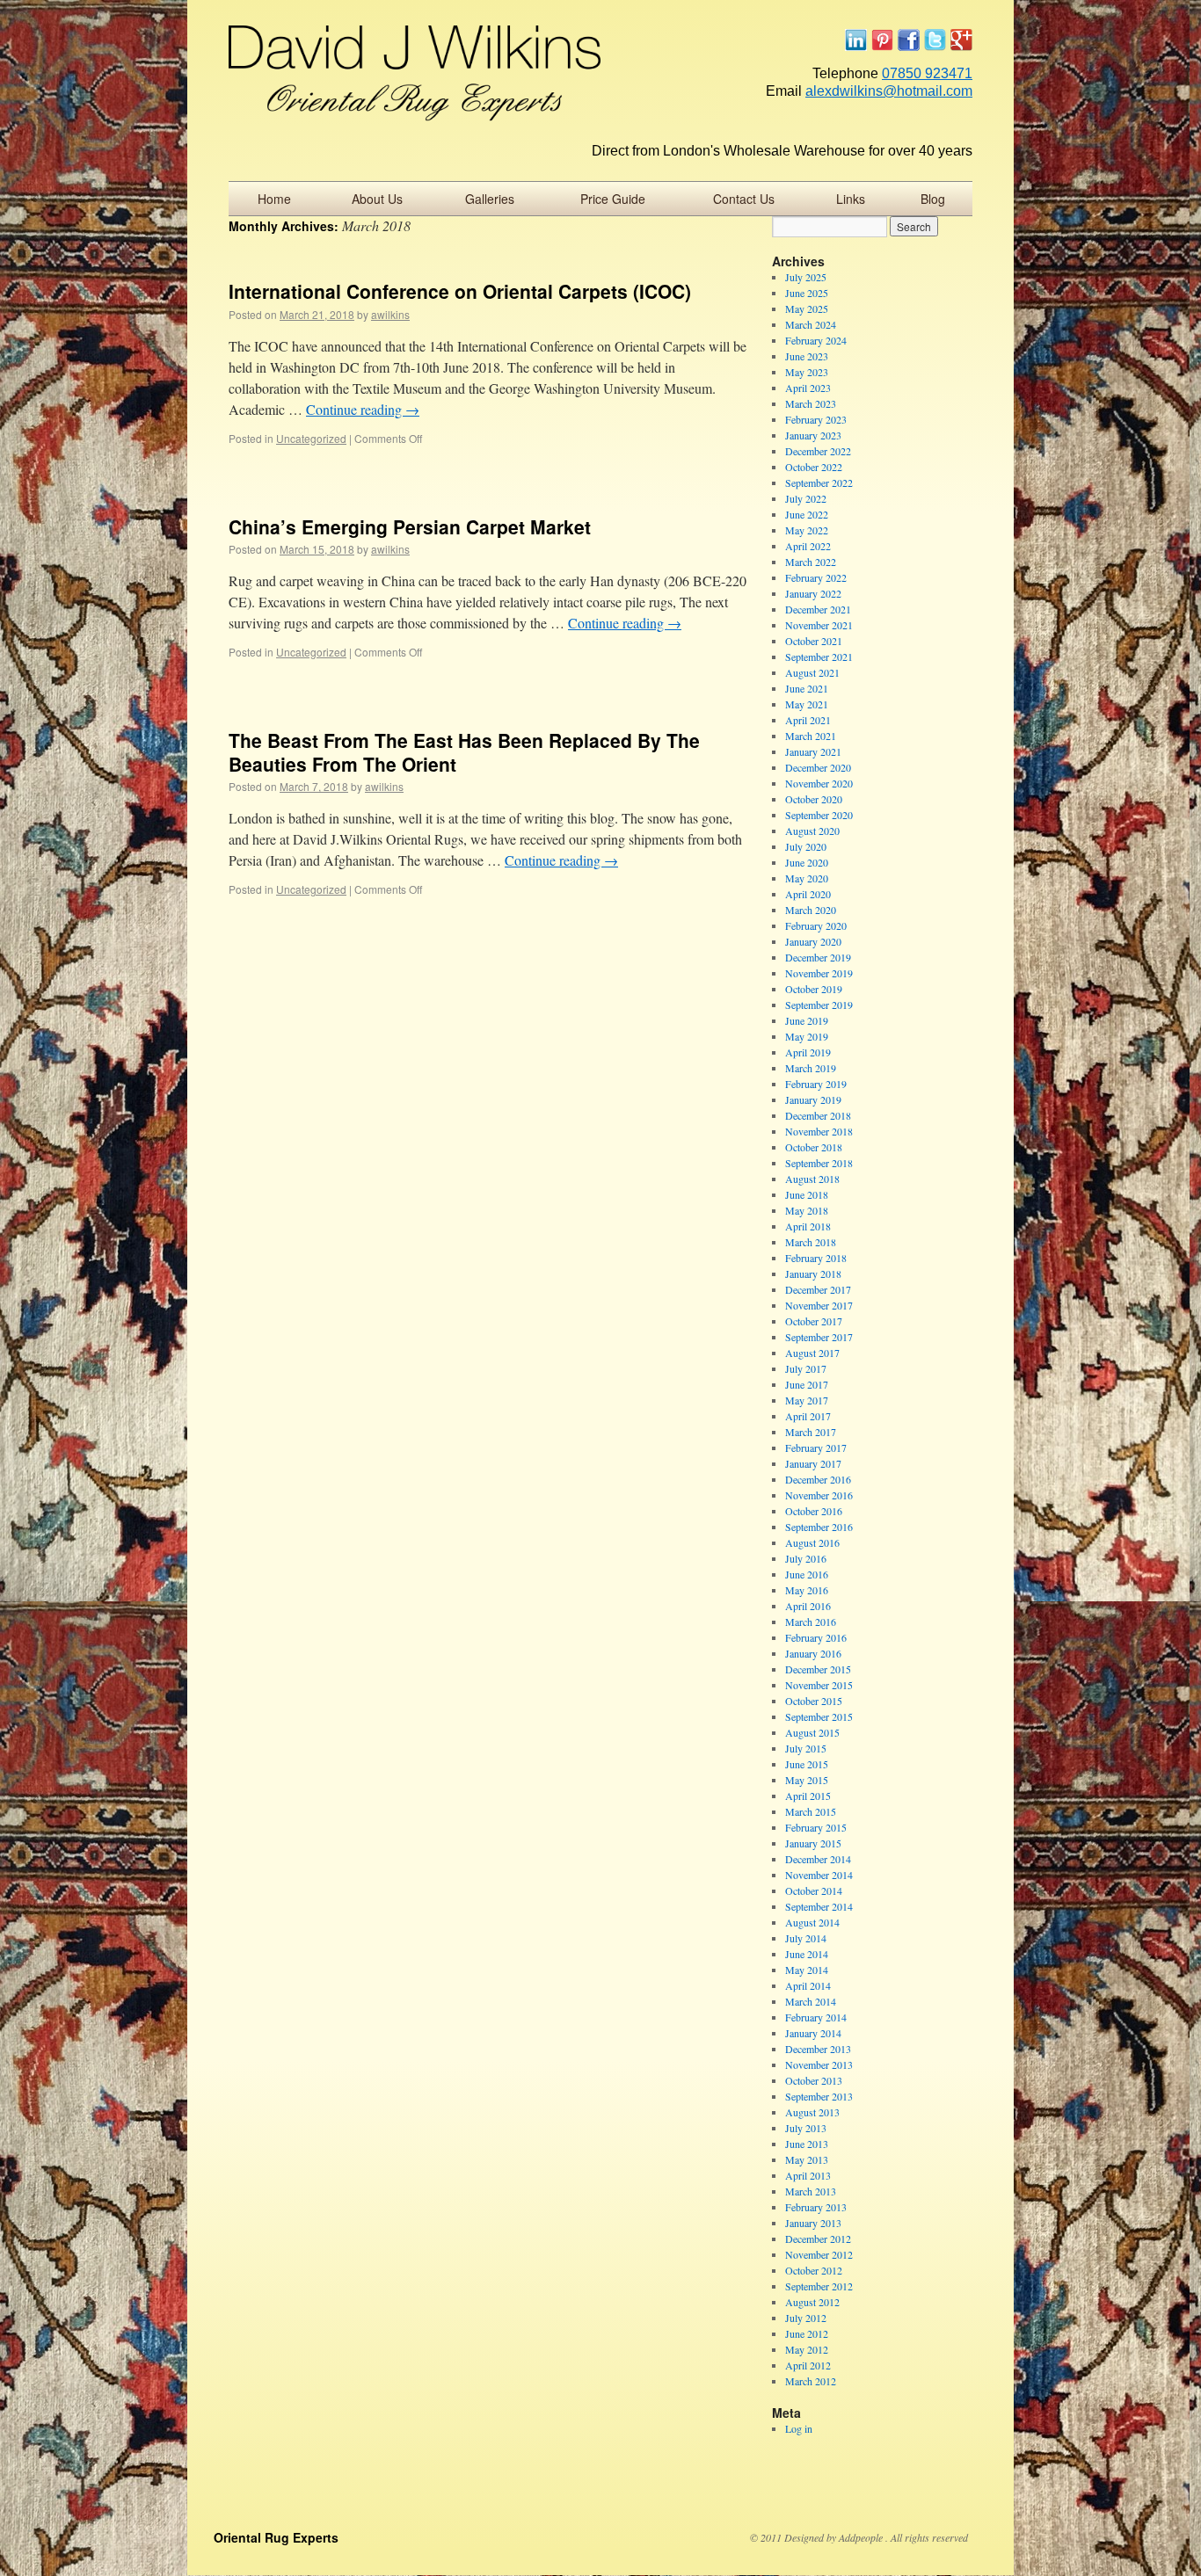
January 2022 (813, 593)
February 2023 (816, 419)
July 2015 (806, 1748)
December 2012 (818, 2239)
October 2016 (814, 1511)
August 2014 (812, 1922)
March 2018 (811, 1242)
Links (851, 199)
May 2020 (807, 878)
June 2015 (807, 1764)
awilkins (390, 314)
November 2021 (819, 625)
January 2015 (813, 1843)
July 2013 (806, 2128)
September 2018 (819, 1163)
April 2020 (808, 894)
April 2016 (808, 1606)
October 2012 (814, 2270)
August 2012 (812, 2302)
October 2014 (814, 1890)
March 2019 (811, 1068)
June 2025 (807, 293)
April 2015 (808, 1796)
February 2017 (816, 1448)
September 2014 (819, 1906)
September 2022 (819, 483)
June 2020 (807, 862)
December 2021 (818, 609)
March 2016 (811, 1622)
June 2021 (807, 688)
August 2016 (812, 1542)
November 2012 (819, 2254)
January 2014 (813, 2033)
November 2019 (819, 973)
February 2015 (816, 1827)
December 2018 (818, 1115)
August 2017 (812, 1353)
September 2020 (819, 815)
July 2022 (806, 498)
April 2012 (808, 2365)
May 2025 (807, 308)
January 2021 (813, 751)
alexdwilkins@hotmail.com (889, 91)
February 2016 (816, 1637)
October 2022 (814, 467)
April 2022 (808, 546)
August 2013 (812, 2112)
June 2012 (807, 2333)
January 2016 (813, 1653)
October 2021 (814, 641)
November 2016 (819, 1495)
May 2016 (807, 1590)
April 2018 (808, 1226)
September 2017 (819, 1337)
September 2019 (819, 1005)
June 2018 (807, 1194)
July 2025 (806, 277)
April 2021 (808, 720)
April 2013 (808, 2175)
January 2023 (813, 435)
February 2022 (816, 577)
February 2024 (816, 340)
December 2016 (818, 1479)
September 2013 (819, 2096)
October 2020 (814, 799)
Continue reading (363, 409)
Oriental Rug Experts (276, 2537)
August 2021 (812, 672)
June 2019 (807, 1020)
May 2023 (807, 372)
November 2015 (819, 1685)
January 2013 (813, 2223)
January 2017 (813, 1463)
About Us (377, 199)
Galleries (490, 199)
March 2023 (811, 403)
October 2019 (814, 989)
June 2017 (807, 1384)
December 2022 (818, 451)
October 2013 (814, 2080)
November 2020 (819, 783)
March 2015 (811, 1811)
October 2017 (814, 1321)
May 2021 (807, 704)
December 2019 (818, 957)
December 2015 (818, 1669)
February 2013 (816, 2207)
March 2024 (811, 324)
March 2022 (811, 562)
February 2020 (816, 925)
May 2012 (807, 2349)
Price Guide (613, 199)
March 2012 (811, 2381)
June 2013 (807, 2144)
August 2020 (812, 831)
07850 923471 (927, 73)
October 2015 (814, 1701)
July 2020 (806, 846)
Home (274, 199)
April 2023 (808, 388)
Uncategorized (311, 438)
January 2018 (813, 1273)
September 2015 (819, 1716)
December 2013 (818, 2049)
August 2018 (812, 1179)
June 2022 (807, 514)
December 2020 (818, 767)
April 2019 (808, 1052)
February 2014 (816, 2017)
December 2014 (818, 1859)
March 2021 (811, 736)
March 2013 (811, 2191)
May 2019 (807, 1036)
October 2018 (814, 1147)
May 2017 (807, 1400)
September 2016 (819, 1527)
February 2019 (816, 1084)
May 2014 (807, 1970)
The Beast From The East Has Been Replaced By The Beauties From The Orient (464, 752)
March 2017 (811, 1432)
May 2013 (807, 2159)
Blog (933, 199)
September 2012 (819, 2286)
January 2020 (813, 941)
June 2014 (807, 1954)
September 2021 (819, 657)
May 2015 (807, 1780)
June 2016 (807, 1574)
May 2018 (807, 1210)
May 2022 (807, 530)
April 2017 (808, 1416)
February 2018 (816, 1258)
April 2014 (808, 1985)
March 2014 (811, 2001)
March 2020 (811, 910)
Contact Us (744, 199)
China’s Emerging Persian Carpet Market (410, 526)
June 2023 (807, 356)
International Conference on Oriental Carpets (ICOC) (460, 291)
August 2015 (812, 1732)
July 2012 (806, 2318)
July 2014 (806, 1938)
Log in (799, 2428)
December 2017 (818, 1289)
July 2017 (806, 1368)
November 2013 (819, 2064)
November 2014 (819, 1875)
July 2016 (806, 1558)
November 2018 (819, 1131)
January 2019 (813, 1099)
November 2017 (819, 1305)
